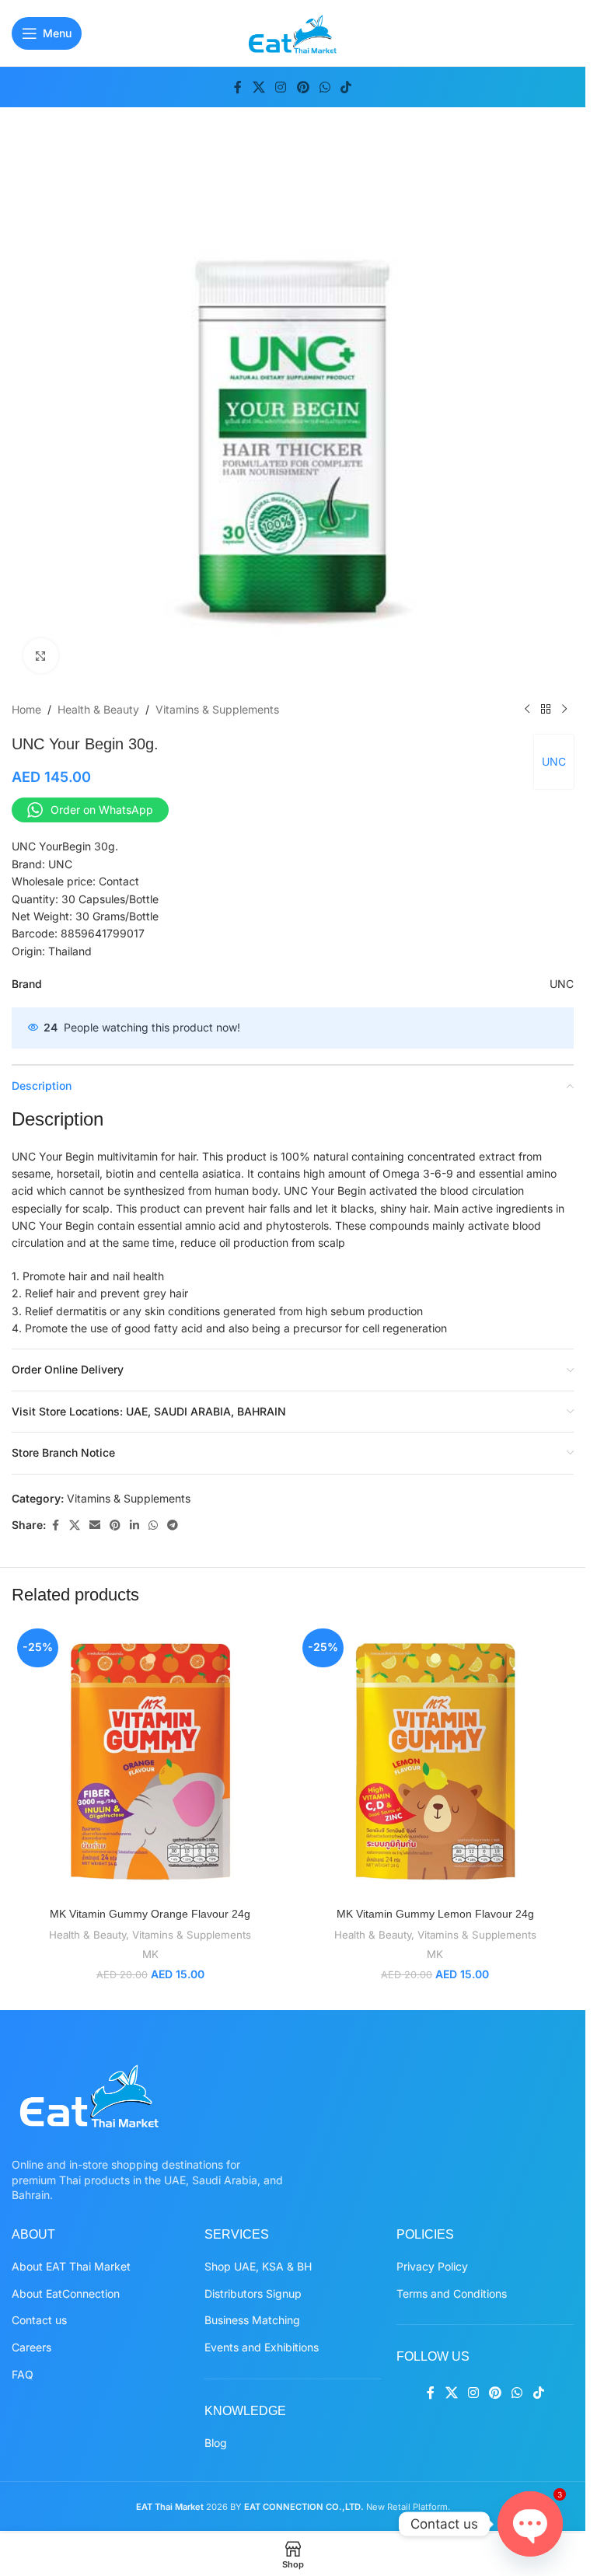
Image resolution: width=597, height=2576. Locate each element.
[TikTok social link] (346, 87)
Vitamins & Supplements (217, 709)
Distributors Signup (253, 2293)
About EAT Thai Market (71, 2266)
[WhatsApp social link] (325, 87)
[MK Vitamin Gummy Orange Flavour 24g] (150, 1762)
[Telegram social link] (173, 1525)
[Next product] (564, 710)
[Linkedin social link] (134, 1525)
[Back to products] (546, 710)
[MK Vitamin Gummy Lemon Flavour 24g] (436, 1762)
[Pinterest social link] (303, 87)
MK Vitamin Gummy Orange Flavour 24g (150, 1914)
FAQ (23, 2374)
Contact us (39, 2320)
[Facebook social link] (238, 87)
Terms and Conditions (452, 2293)
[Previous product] (527, 710)
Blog (216, 2443)
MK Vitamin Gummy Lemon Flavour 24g (435, 1914)
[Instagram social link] (281, 87)
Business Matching (252, 2320)
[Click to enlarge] (41, 656)
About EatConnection (66, 2293)
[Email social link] (95, 1525)
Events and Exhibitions (262, 2347)
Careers (31, 2347)
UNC (554, 761)
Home (26, 709)
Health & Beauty (98, 709)
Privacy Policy (432, 2266)
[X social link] (258, 87)
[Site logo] (293, 31)
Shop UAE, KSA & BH (258, 2266)
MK (150, 1954)
